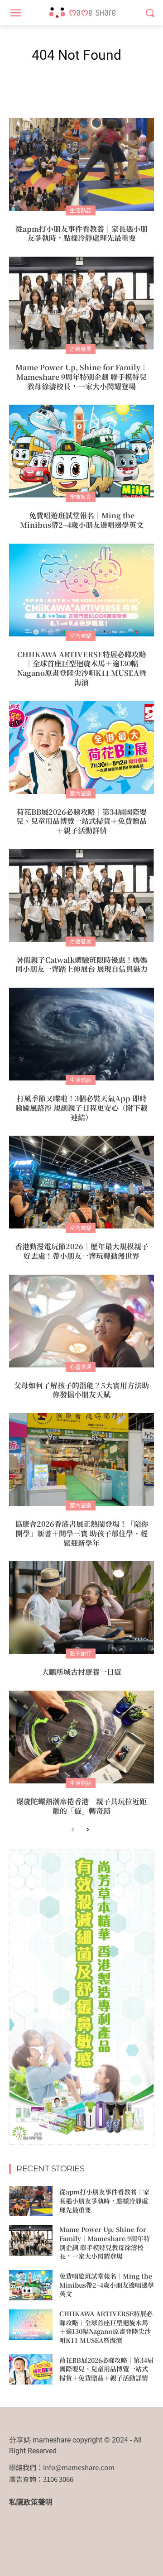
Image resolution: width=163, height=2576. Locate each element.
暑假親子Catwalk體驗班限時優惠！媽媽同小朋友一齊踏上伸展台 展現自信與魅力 (81, 965)
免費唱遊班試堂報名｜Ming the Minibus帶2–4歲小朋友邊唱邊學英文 (82, 520)
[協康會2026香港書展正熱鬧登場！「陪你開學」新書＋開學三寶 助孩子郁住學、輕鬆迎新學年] (81, 1460)
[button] (150, 13)
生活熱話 (81, 210)
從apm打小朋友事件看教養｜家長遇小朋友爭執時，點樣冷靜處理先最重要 (81, 234)
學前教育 (81, 497)
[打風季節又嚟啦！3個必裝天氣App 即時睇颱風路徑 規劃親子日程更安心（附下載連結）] (81, 1034)
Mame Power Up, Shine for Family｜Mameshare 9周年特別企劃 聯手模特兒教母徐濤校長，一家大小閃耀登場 (81, 377)
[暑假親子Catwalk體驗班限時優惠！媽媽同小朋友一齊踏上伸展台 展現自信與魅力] (81, 896)
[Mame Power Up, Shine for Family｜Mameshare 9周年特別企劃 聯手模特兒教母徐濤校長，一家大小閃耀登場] (81, 303)
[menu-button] (15, 13)
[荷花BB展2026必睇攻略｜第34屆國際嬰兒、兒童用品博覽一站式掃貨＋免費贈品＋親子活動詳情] (81, 748)
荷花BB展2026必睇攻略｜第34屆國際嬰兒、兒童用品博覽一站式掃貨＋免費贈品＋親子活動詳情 (81, 821)
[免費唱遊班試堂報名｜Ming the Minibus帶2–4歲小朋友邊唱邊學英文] (81, 451)
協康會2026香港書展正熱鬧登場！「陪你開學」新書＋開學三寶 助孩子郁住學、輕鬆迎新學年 (82, 1533)
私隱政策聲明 (31, 2502)
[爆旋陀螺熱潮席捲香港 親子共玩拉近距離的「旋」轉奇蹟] (81, 1737)
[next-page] (87, 1830)
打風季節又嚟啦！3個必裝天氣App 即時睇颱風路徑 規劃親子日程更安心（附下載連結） (81, 1108)
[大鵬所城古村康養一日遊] (81, 1608)
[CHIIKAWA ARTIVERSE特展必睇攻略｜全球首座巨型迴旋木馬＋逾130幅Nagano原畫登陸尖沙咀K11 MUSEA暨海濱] (81, 590)
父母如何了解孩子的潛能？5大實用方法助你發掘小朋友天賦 (81, 1390)
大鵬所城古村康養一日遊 (81, 1672)
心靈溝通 (81, 1367)
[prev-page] (73, 1830)
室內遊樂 (81, 636)
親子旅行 (81, 1653)
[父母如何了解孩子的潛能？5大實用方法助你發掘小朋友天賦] (81, 1321)
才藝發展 (81, 349)
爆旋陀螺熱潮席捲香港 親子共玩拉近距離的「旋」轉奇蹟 (81, 1806)
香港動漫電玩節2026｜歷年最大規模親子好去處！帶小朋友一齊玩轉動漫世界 (82, 1251)
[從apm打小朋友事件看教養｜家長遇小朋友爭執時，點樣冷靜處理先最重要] (81, 165)
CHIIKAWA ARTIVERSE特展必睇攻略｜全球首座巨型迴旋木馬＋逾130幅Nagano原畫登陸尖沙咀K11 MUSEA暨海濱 (82, 668)
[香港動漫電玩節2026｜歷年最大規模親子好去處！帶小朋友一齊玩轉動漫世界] (81, 1182)
